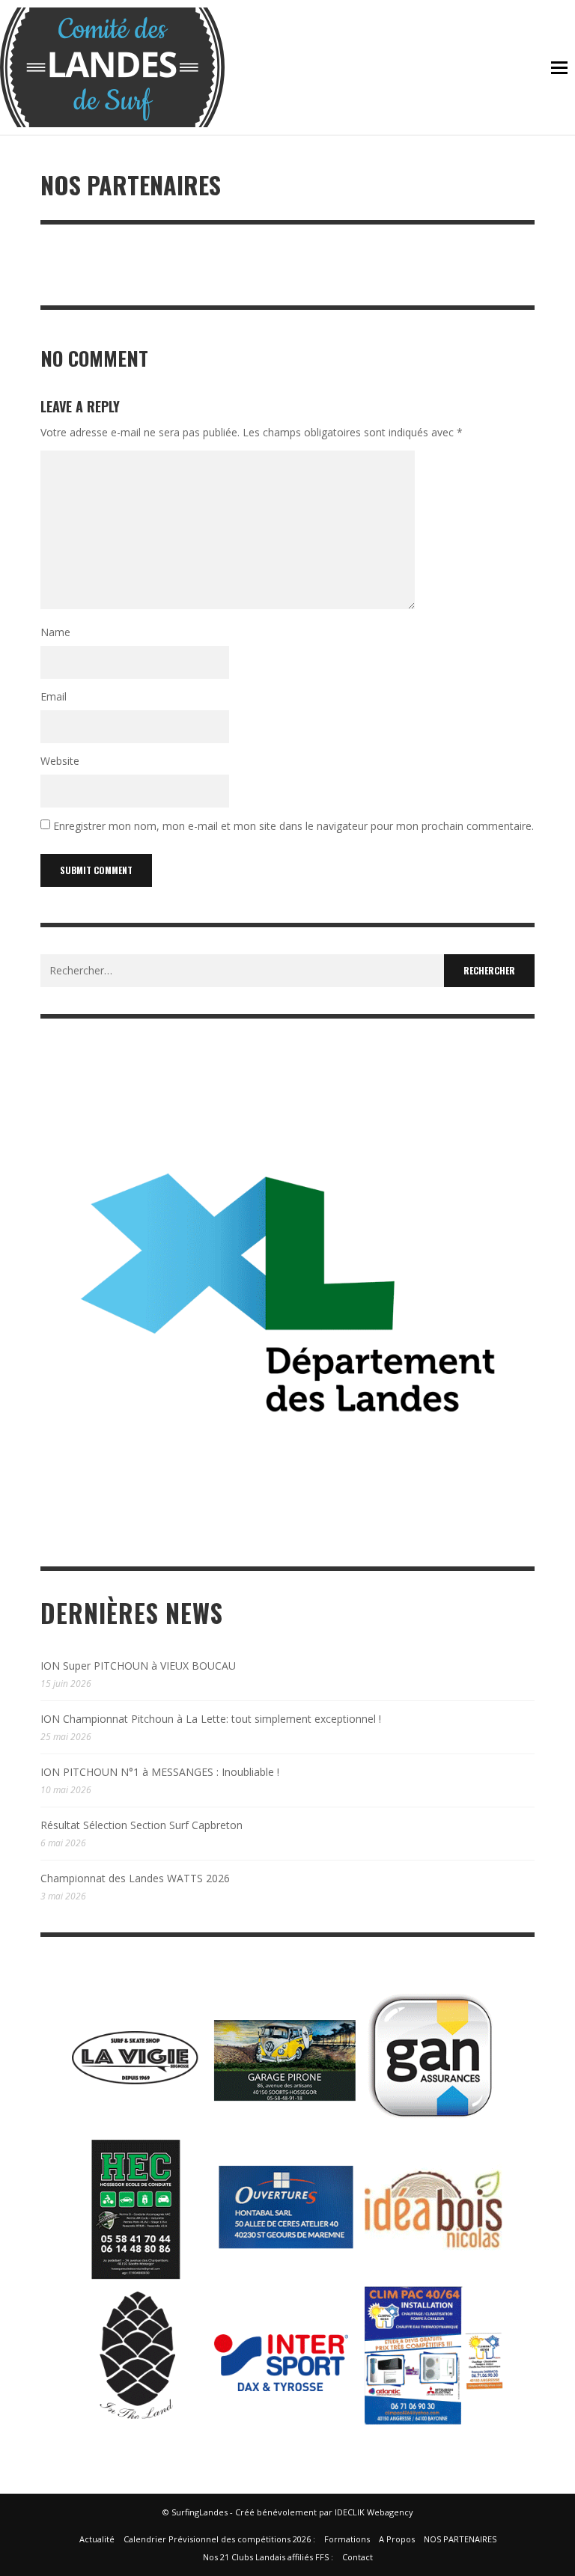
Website (60, 761)
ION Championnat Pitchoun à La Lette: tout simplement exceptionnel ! (211, 1719)
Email (54, 696)
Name (55, 632)
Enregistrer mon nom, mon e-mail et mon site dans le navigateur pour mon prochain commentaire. (293, 827)
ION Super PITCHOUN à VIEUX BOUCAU (138, 1666)
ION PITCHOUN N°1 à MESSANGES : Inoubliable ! (160, 1772)
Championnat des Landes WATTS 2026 (135, 1878)
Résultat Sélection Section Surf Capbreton (142, 1825)
